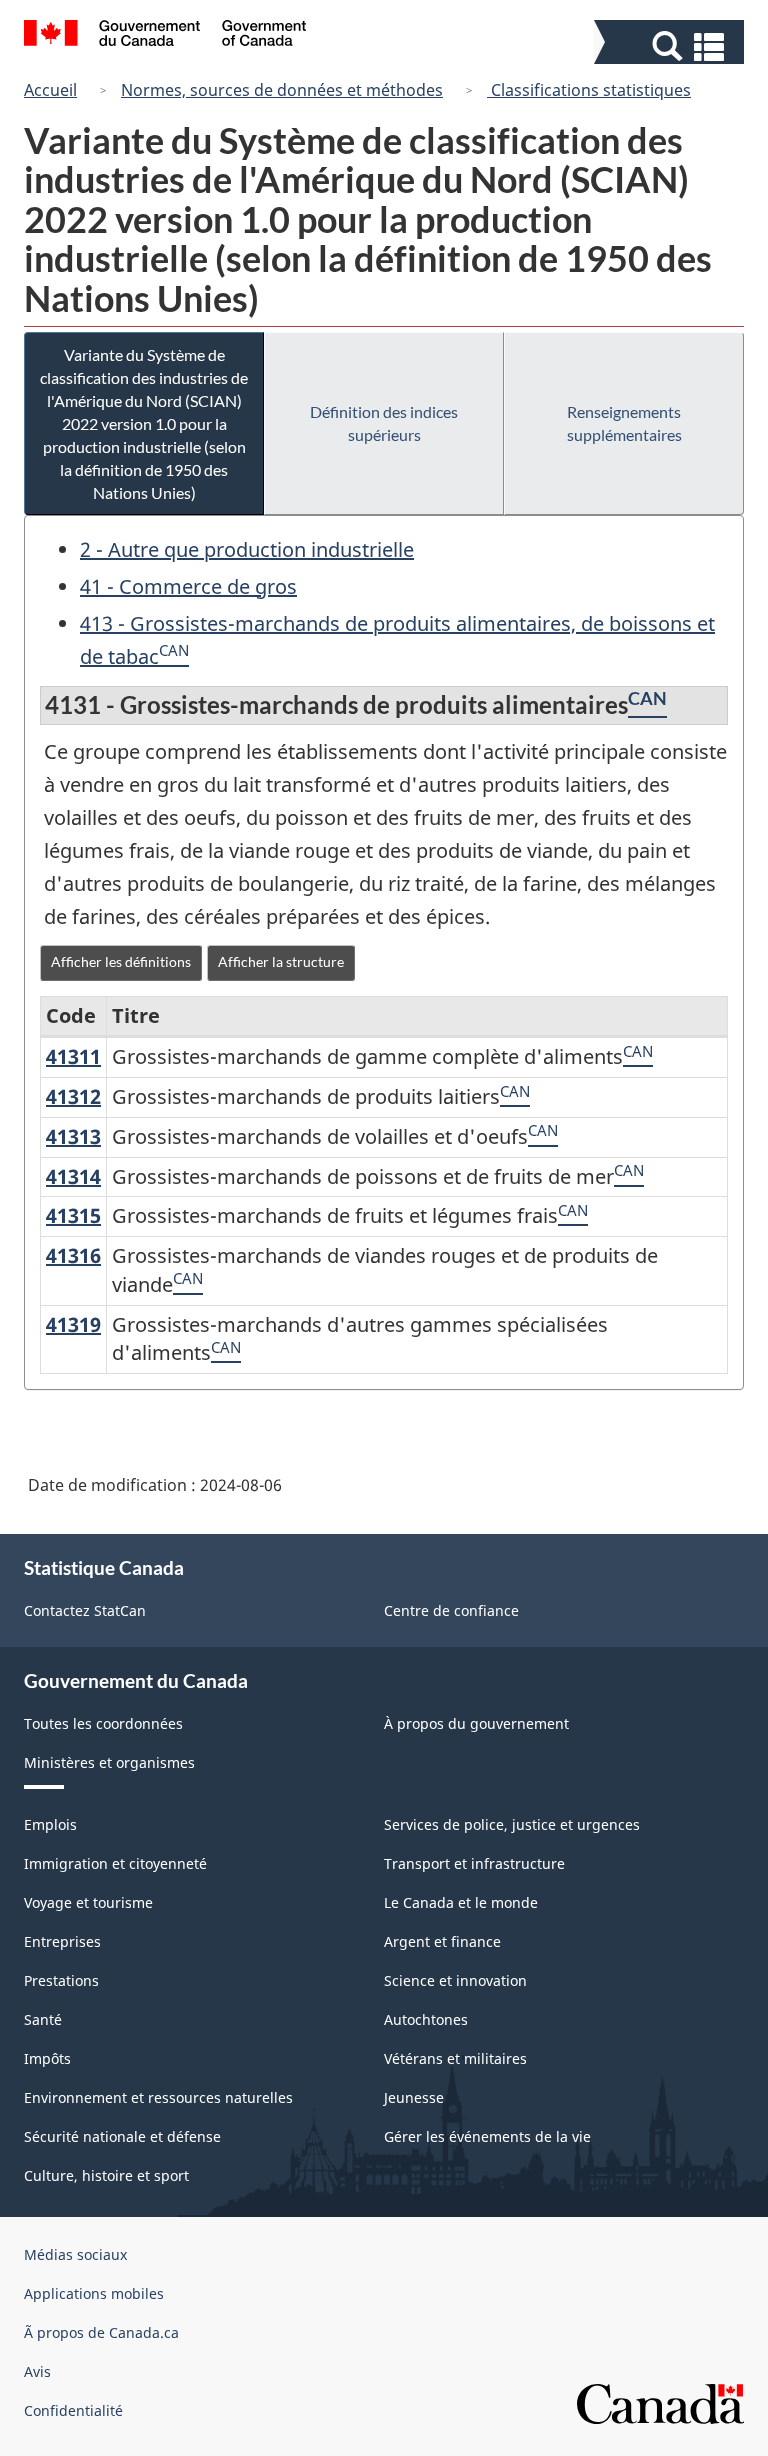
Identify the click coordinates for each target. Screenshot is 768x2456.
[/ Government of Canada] (165, 36)
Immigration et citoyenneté (115, 1863)
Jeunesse (414, 2097)
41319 (73, 1324)
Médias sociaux (75, 2254)
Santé (43, 2019)
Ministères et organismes (109, 1762)
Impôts (47, 2058)
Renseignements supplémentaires (624, 423)
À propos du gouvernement (476, 1723)
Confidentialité (73, 2410)
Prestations (61, 1980)
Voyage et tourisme (88, 1902)
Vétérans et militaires (455, 2058)
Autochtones (426, 2019)
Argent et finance (442, 1941)
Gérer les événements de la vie (487, 2136)
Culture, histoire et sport (106, 2175)
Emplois (50, 1824)
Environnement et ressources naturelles (158, 2097)
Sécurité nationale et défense (122, 2136)
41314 (73, 1176)
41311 (73, 1056)
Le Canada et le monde (461, 1902)
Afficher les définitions (121, 961)
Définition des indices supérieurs (384, 423)
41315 (73, 1215)
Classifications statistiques (589, 90)
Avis (37, 2371)
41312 (73, 1096)
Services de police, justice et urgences (512, 1824)
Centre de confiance (451, 1610)
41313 (73, 1136)
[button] (671, 46)
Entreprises (62, 1941)
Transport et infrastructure (474, 1863)
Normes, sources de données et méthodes (282, 90)
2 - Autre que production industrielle (247, 549)
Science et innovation (455, 1980)
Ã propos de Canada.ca (101, 2332)
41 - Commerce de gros (188, 586)
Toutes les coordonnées (103, 1723)
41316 (73, 1255)
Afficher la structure (281, 961)
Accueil (50, 90)
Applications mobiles (94, 2293)
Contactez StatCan (85, 1610)
